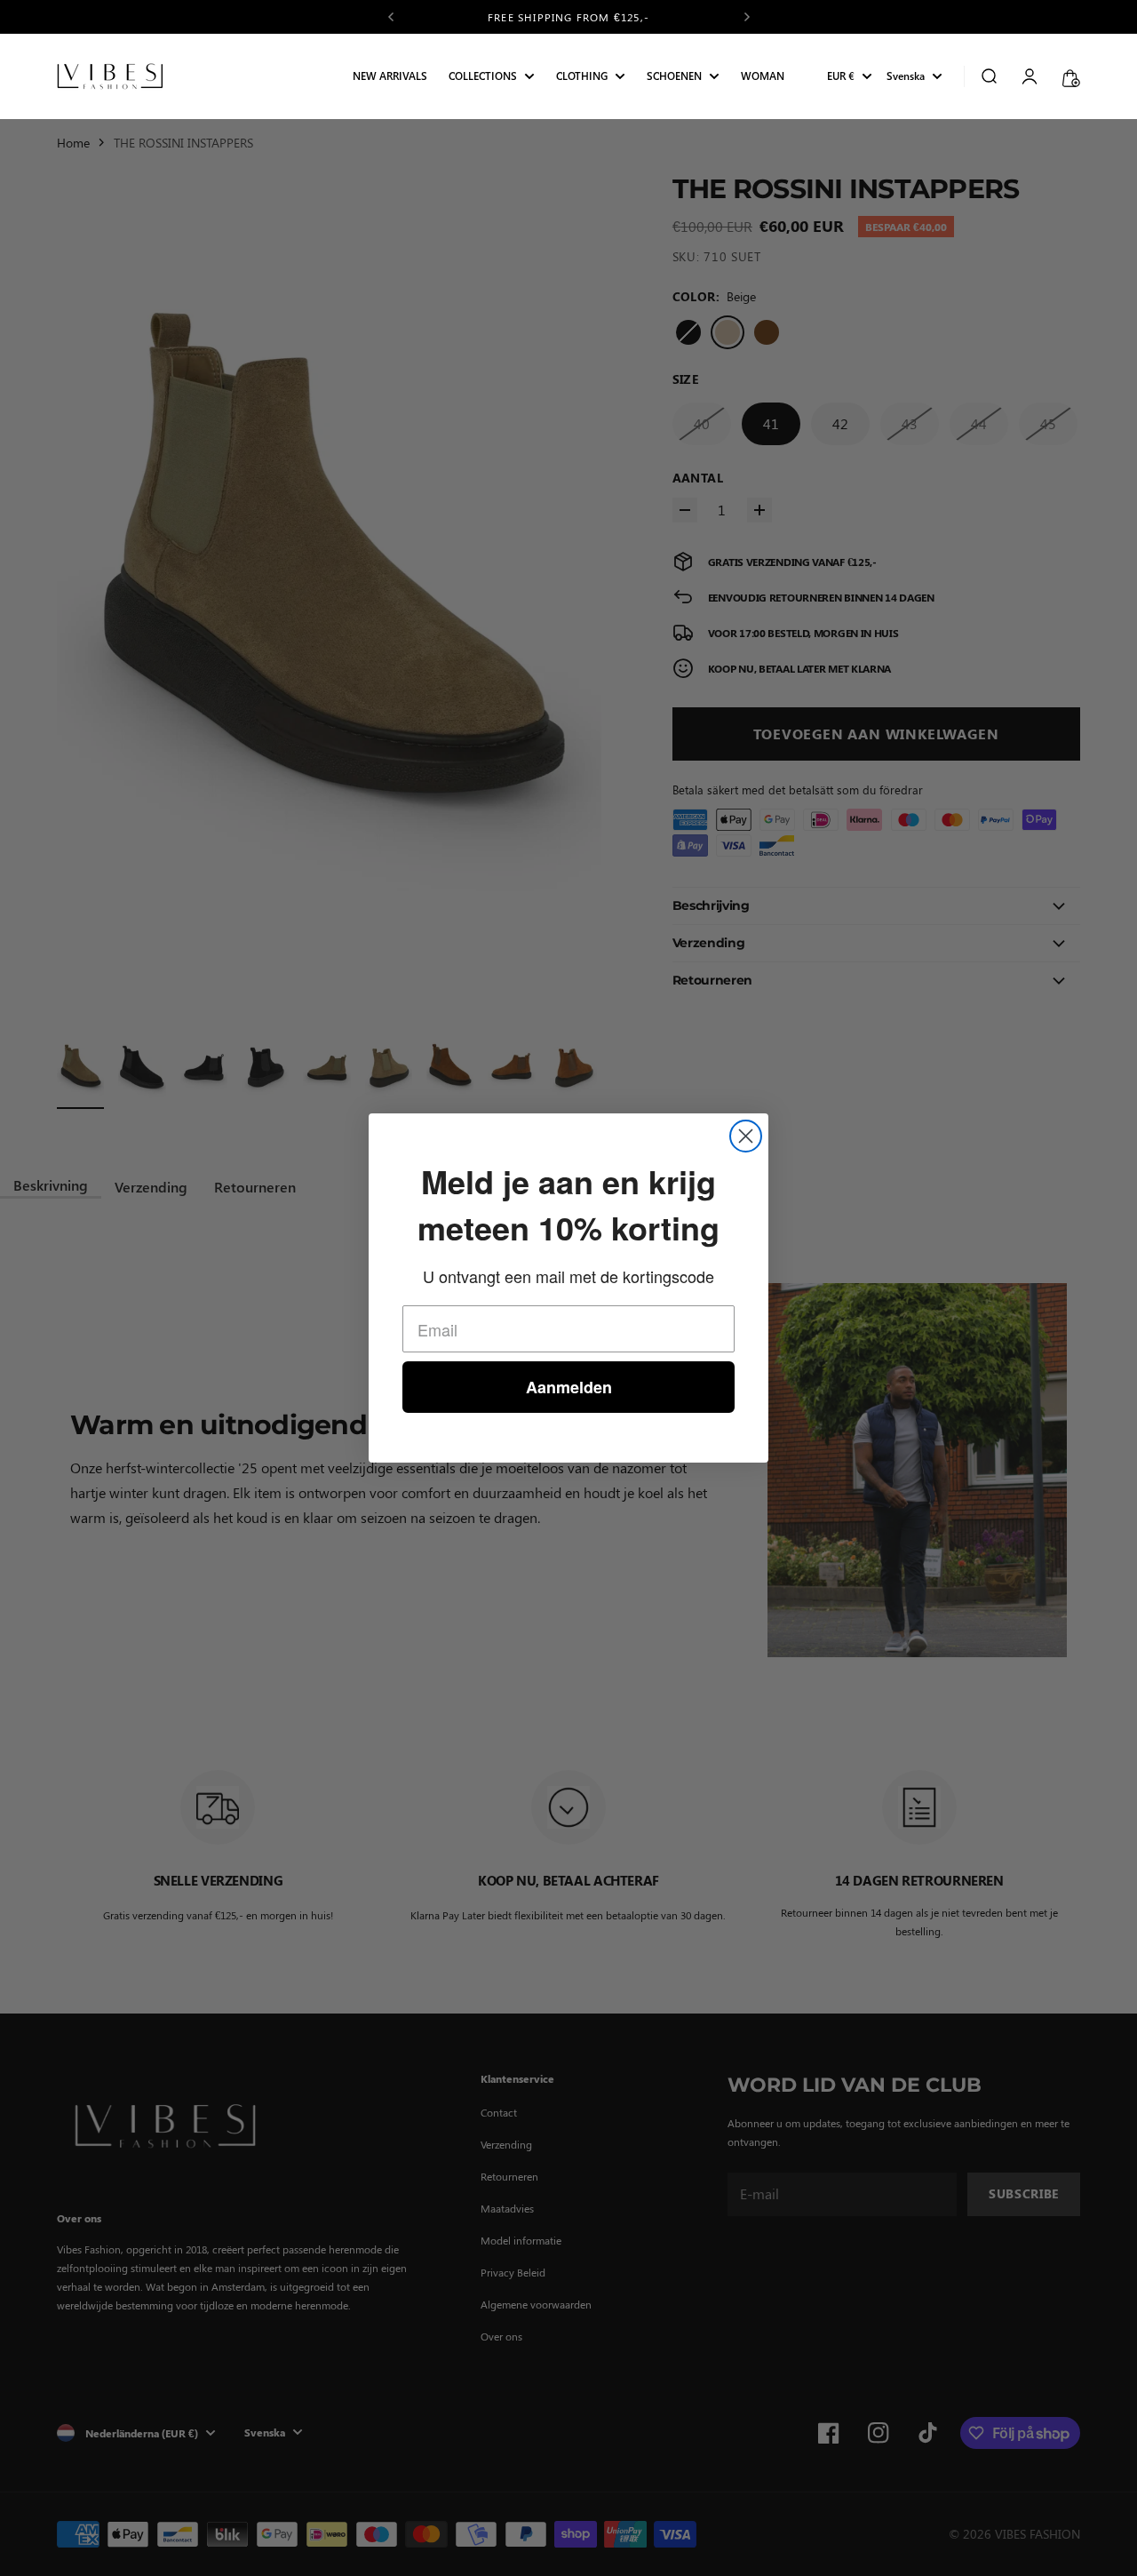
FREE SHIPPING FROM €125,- (568, 17)
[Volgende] (747, 17)
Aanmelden (569, 1387)
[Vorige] (391, 17)
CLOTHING (582, 77)
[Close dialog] (746, 1136)
